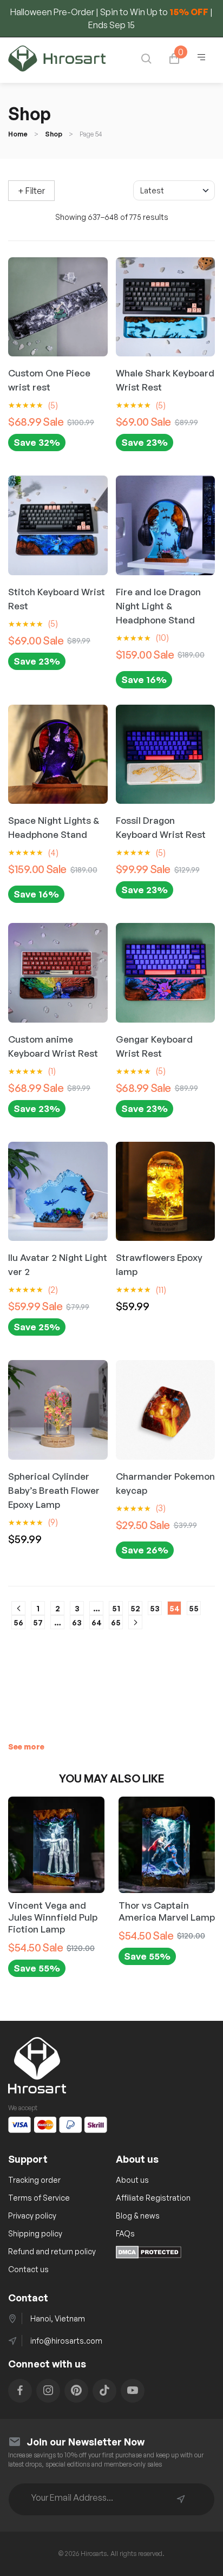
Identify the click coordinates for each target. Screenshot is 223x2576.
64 (97, 1622)
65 (116, 1622)
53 (155, 1608)
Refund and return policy (52, 2251)
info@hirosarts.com (66, 2341)
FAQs (125, 2233)
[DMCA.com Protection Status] (149, 2255)
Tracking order (34, 2180)
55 (194, 1608)
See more (26, 1746)
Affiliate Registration (153, 2198)
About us (132, 2180)
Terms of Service (39, 2198)
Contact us (28, 2269)
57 (38, 1622)
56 (18, 1622)
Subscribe (181, 2499)
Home (18, 134)
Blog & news (138, 2216)
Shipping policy (35, 2233)
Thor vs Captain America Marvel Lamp (167, 1911)
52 (135, 1608)
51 (116, 1608)
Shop (54, 134)
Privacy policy (32, 2216)
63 (77, 1622)
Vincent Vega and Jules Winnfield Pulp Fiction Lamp (53, 1917)
